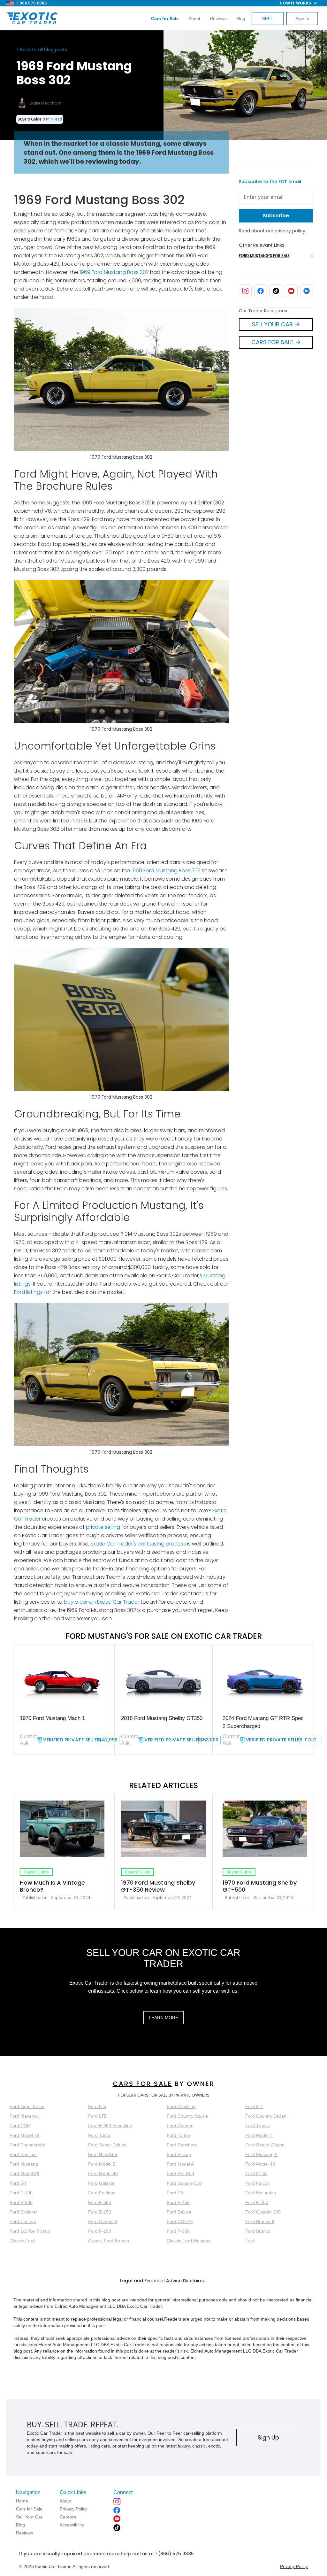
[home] (32, 19)
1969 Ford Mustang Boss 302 (114, 272)
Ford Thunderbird (27, 2145)
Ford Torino (178, 2135)
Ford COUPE (180, 2222)
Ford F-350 (178, 2231)
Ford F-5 (97, 2106)
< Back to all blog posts (42, 50)
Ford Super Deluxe (107, 2145)
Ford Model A (180, 2164)
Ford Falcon (258, 2183)
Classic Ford (22, 2241)
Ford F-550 (100, 2202)
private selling (103, 1527)
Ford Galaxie (101, 2183)
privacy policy (290, 231)
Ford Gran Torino (27, 2106)
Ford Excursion (261, 2193)
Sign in (302, 19)
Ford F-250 (257, 2202)
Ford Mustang (24, 2164)
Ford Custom (23, 2222)
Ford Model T (259, 2135)
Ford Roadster (103, 2154)
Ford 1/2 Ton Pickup (30, 2231)
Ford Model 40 (103, 2174)
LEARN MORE (163, 2018)
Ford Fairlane (102, 2193)
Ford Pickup (179, 2154)
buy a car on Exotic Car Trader (102, 1602)
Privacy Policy (294, 2566)
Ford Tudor (99, 2135)
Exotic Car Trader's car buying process (138, 1544)
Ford (250, 2241)
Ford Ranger (180, 2126)
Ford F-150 (100, 2231)
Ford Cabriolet (103, 2222)
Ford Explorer (23, 2212)
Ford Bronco (258, 2231)
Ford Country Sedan (266, 2116)
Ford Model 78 (24, 2135)
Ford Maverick (24, 2116)
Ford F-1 (254, 2106)
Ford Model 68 (24, 2174)
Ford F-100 (21, 2193)
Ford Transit (258, 2126)
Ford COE (20, 2126)
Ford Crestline (181, 2106)
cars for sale (142, 2084)
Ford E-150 (100, 2212)
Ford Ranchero (182, 2145)
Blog (241, 19)
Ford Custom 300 (263, 2212)
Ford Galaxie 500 (184, 2183)
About (194, 19)
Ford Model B (102, 2164)
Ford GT (18, 2183)
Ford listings (28, 1292)
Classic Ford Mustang (189, 2241)
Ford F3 (175, 2193)
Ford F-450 (178, 2202)
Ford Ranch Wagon (265, 2145)
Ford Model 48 (260, 2164)
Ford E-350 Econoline (110, 2126)
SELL (268, 19)
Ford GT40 (256, 2174)
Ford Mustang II (261, 2154)
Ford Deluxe (179, 2212)
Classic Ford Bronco (109, 2241)
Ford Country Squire (187, 2116)
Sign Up (268, 2437)
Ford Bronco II (260, 2222)
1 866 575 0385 (32, 3)
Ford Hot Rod (180, 2174)
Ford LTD (98, 2116)
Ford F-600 (21, 2202)
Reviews (218, 19)
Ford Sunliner (23, 2154)
